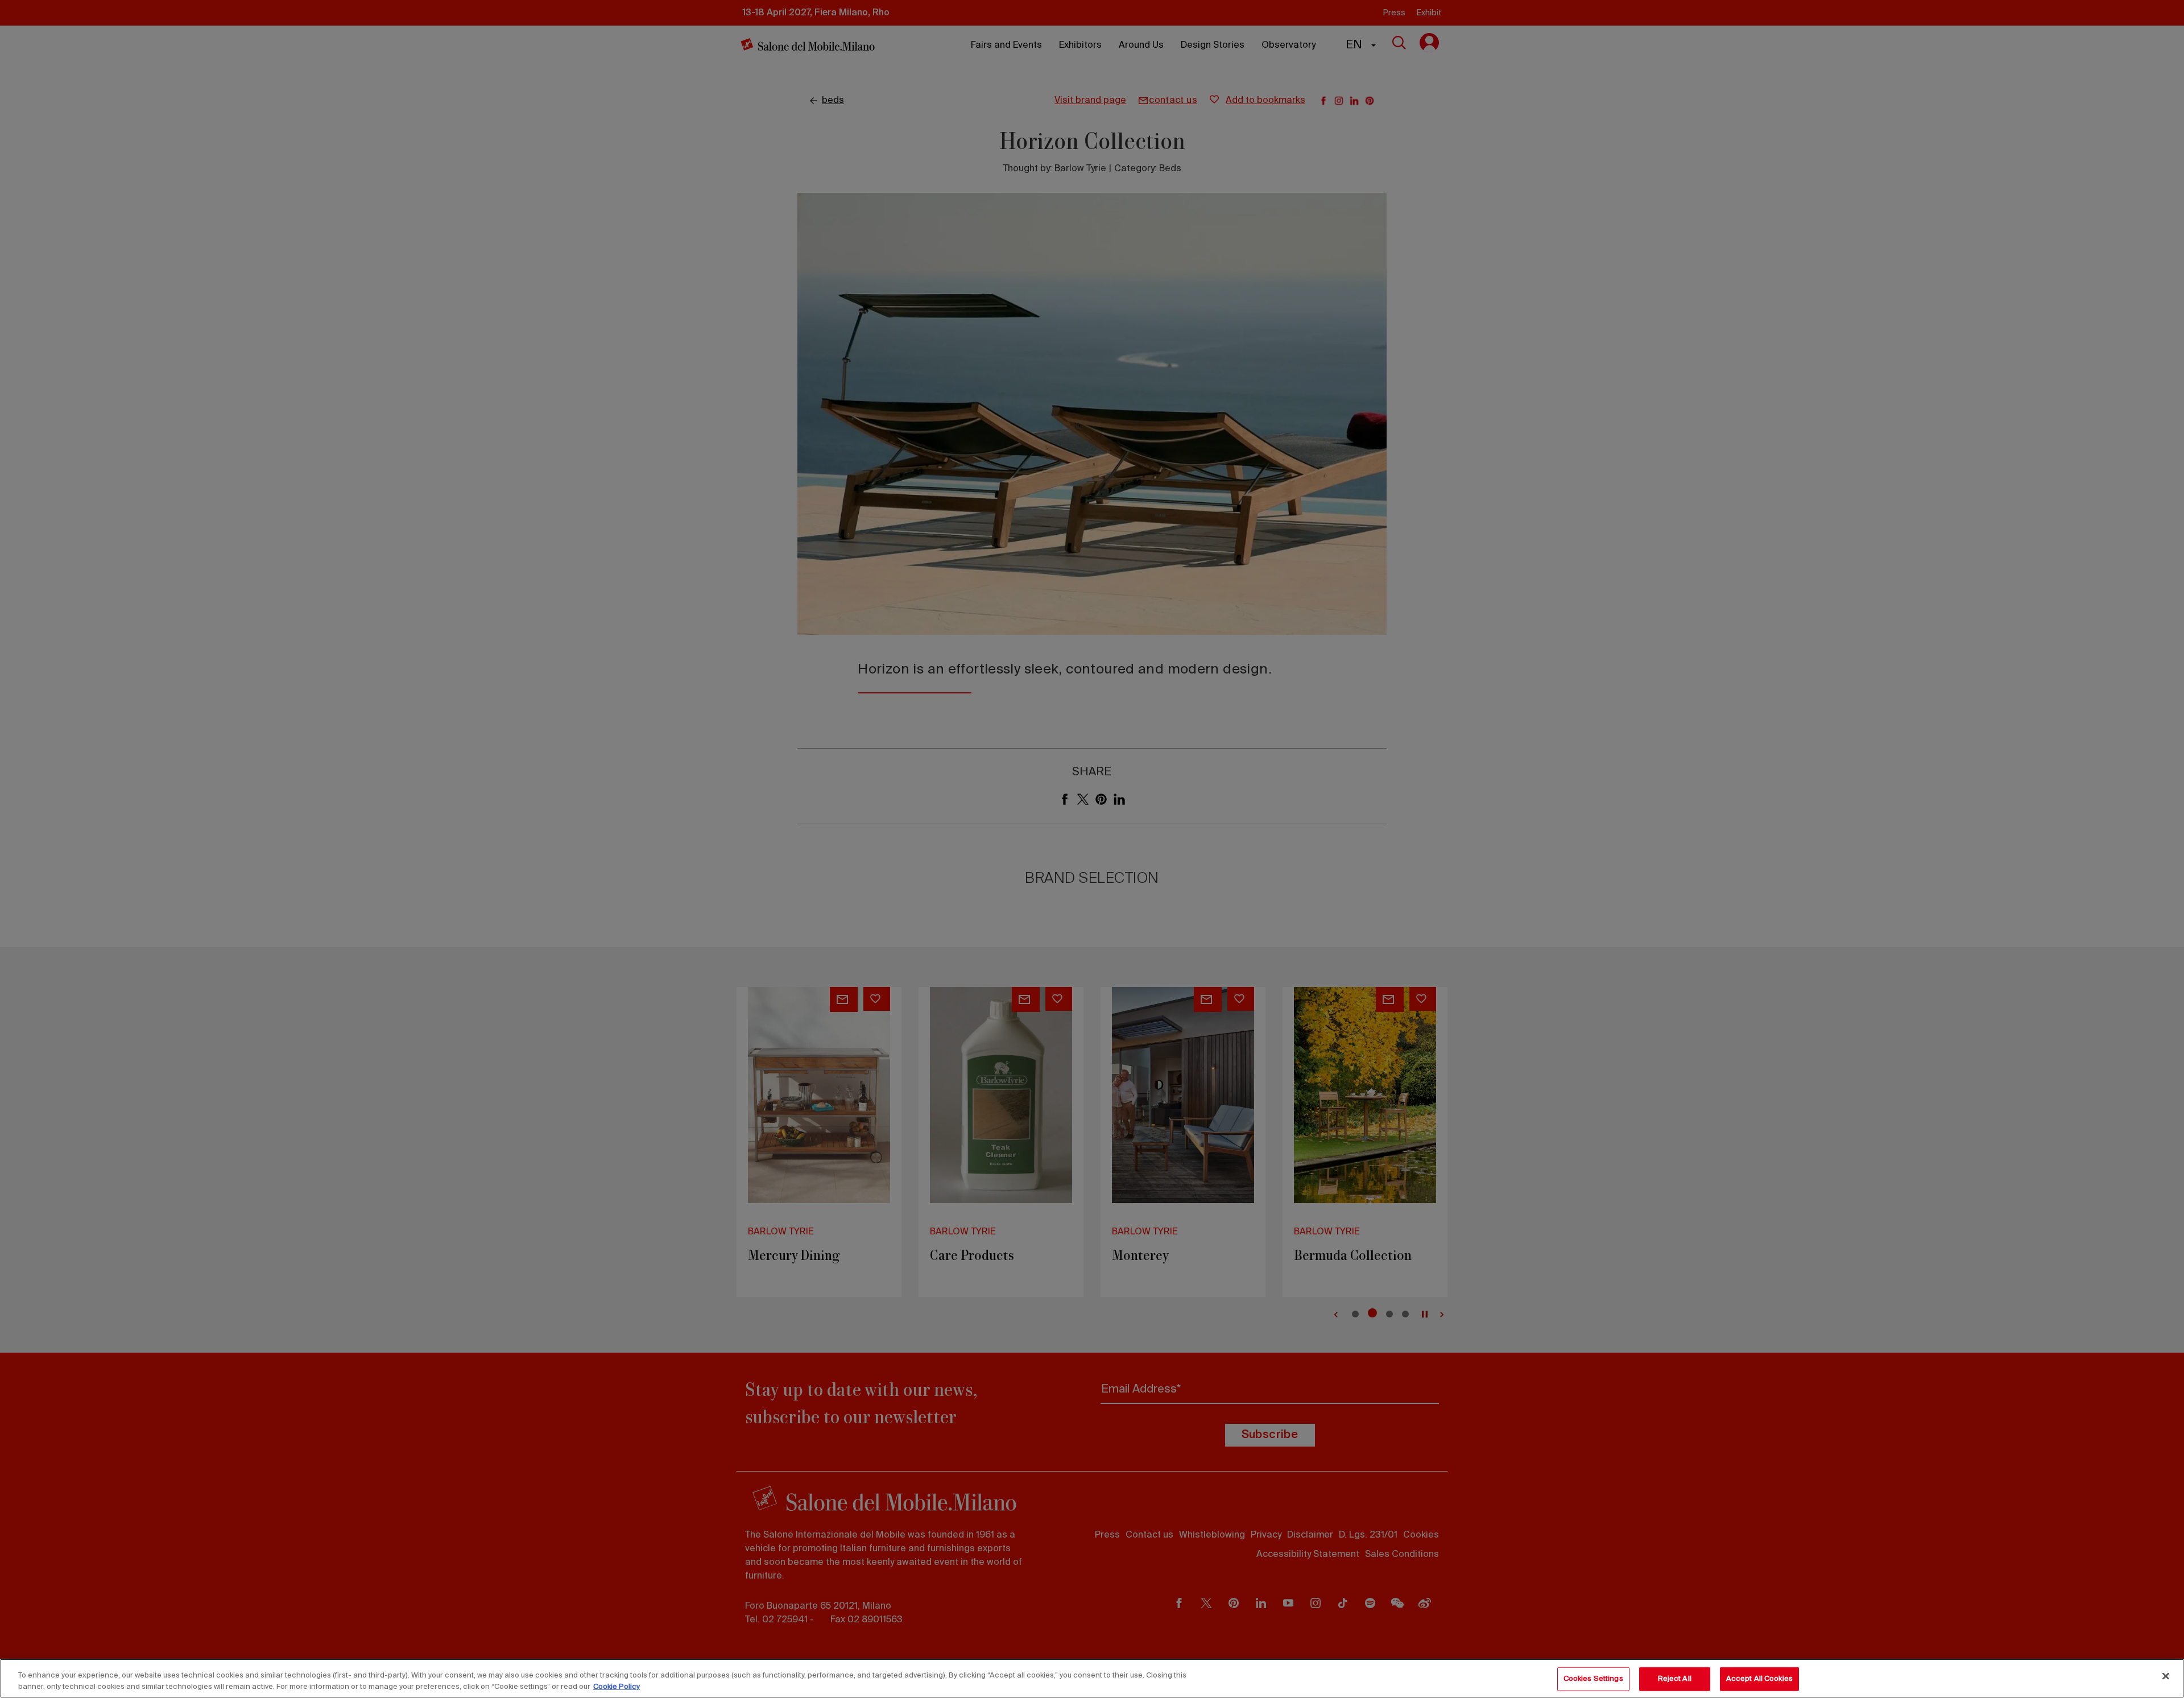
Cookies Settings (1593, 1679)
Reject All (1675, 1679)
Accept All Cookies (1759, 1679)
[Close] (2166, 1676)
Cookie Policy (617, 1686)
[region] (1092, 1678)
